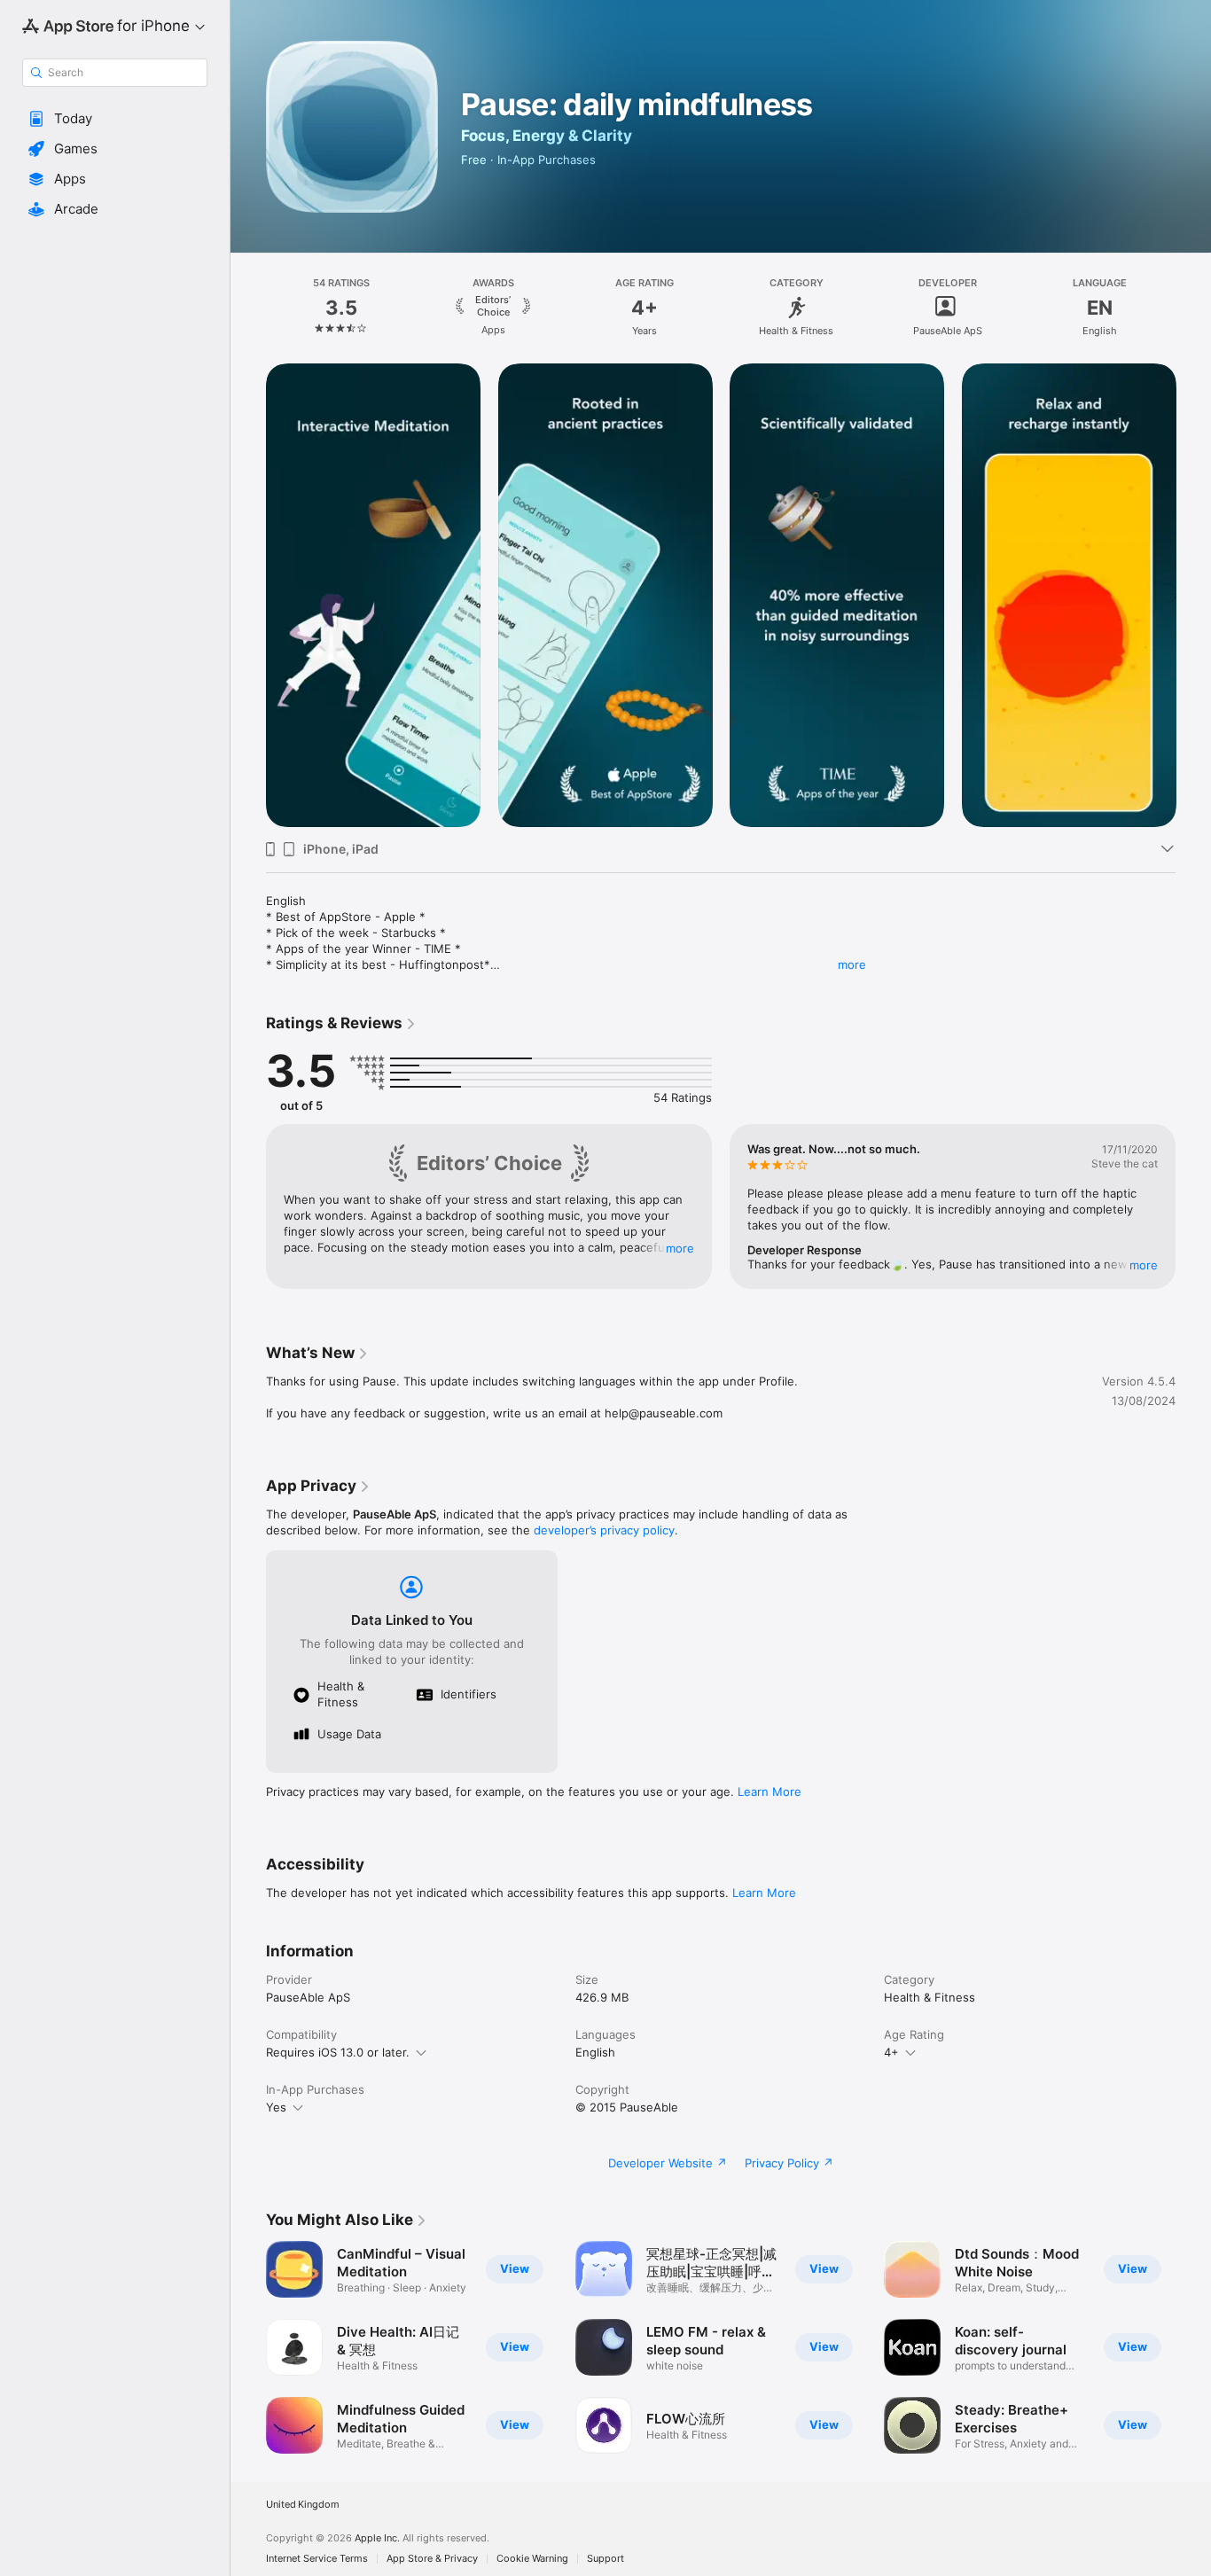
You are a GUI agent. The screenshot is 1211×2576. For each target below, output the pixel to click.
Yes (276, 2107)
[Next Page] (1193, 308)
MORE (680, 1248)
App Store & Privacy (432, 2559)
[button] (115, 119)
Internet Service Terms (317, 2559)
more (852, 964)
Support (605, 2559)
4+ (891, 2052)
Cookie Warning (532, 2559)
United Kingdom (303, 2505)
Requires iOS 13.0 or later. (338, 2052)
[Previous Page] (248, 308)
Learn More (770, 1791)
